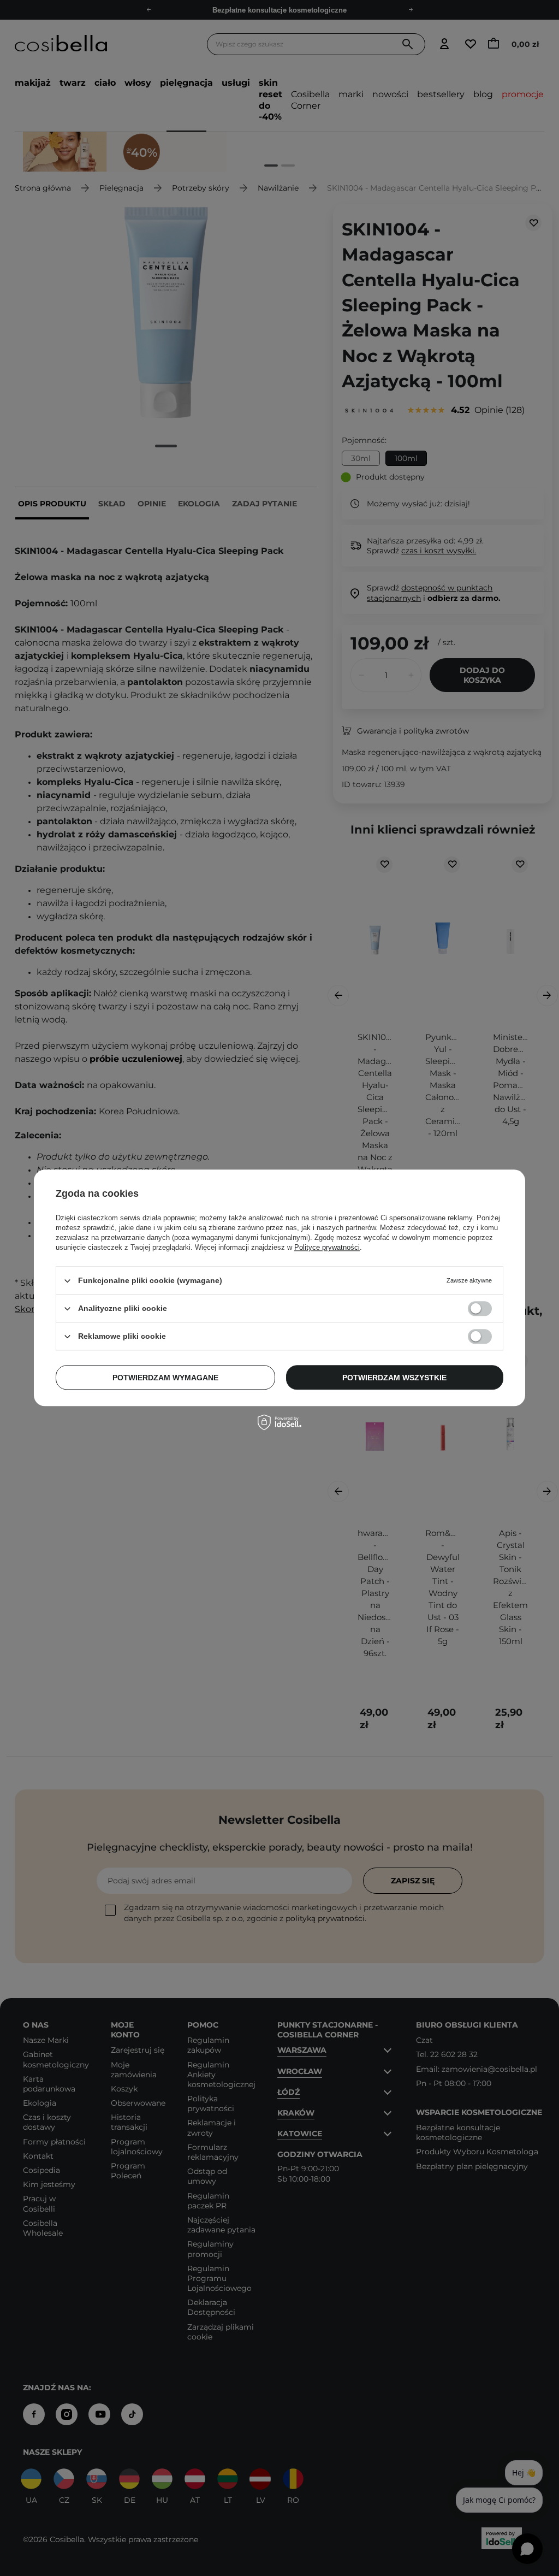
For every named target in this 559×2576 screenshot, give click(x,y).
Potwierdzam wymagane (165, 1378)
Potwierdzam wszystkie (394, 1378)
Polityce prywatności (327, 1247)
